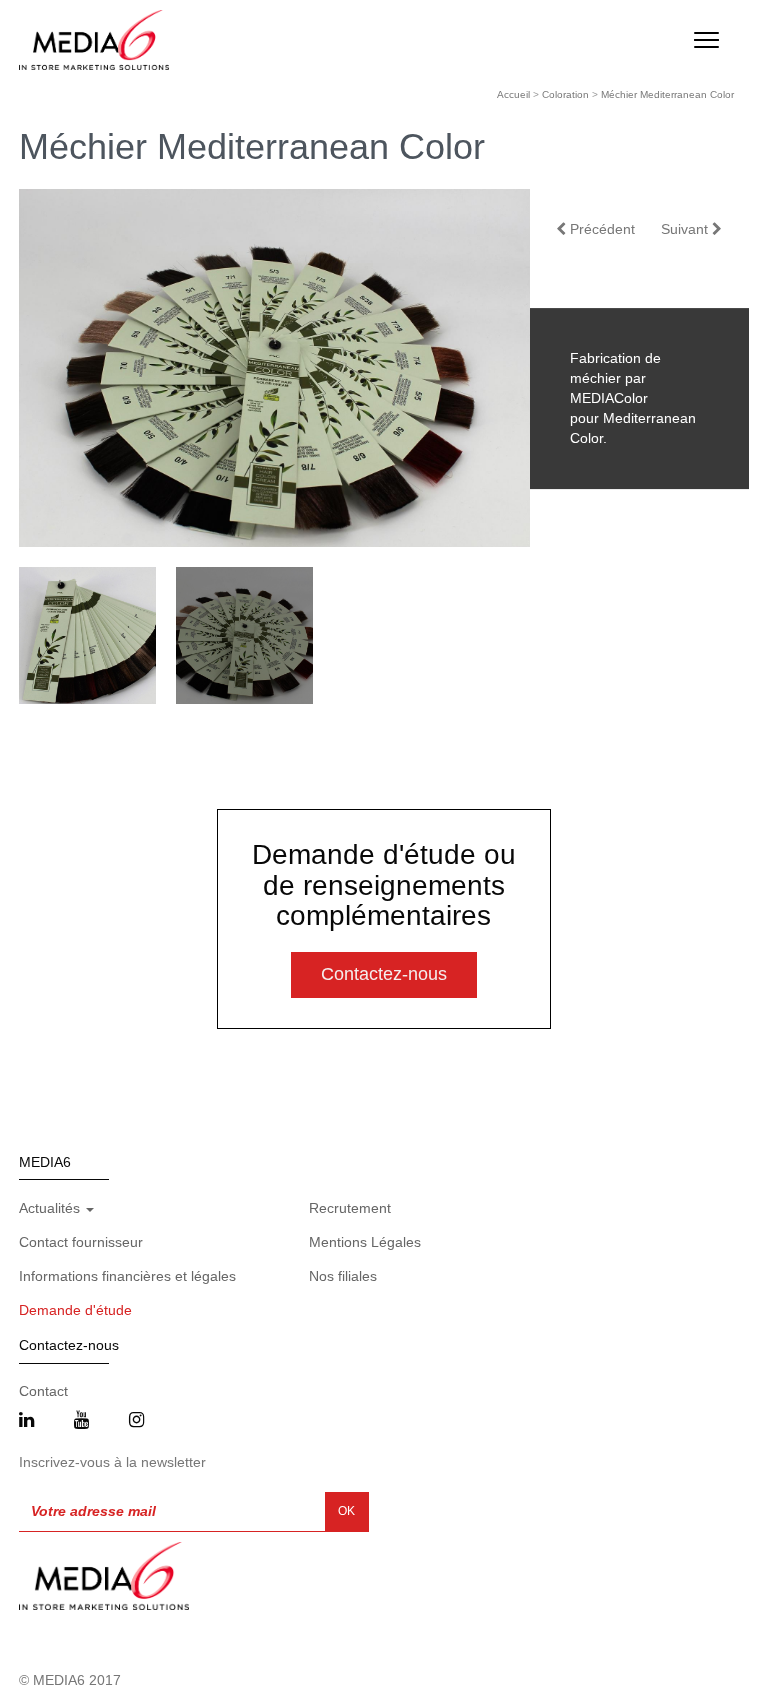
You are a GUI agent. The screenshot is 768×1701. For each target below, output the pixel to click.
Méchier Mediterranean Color (667, 94)
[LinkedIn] (26, 1421)
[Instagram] (136, 1421)
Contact (43, 1391)
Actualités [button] (51, 1208)
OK (346, 1511)
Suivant (686, 229)
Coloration (565, 94)
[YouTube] (81, 1421)
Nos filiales (343, 1276)
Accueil (513, 94)
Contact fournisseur (81, 1242)
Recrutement (350, 1208)
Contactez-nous (384, 974)
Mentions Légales (365, 1242)
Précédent (600, 229)
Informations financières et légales (127, 1276)
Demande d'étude (75, 1310)
